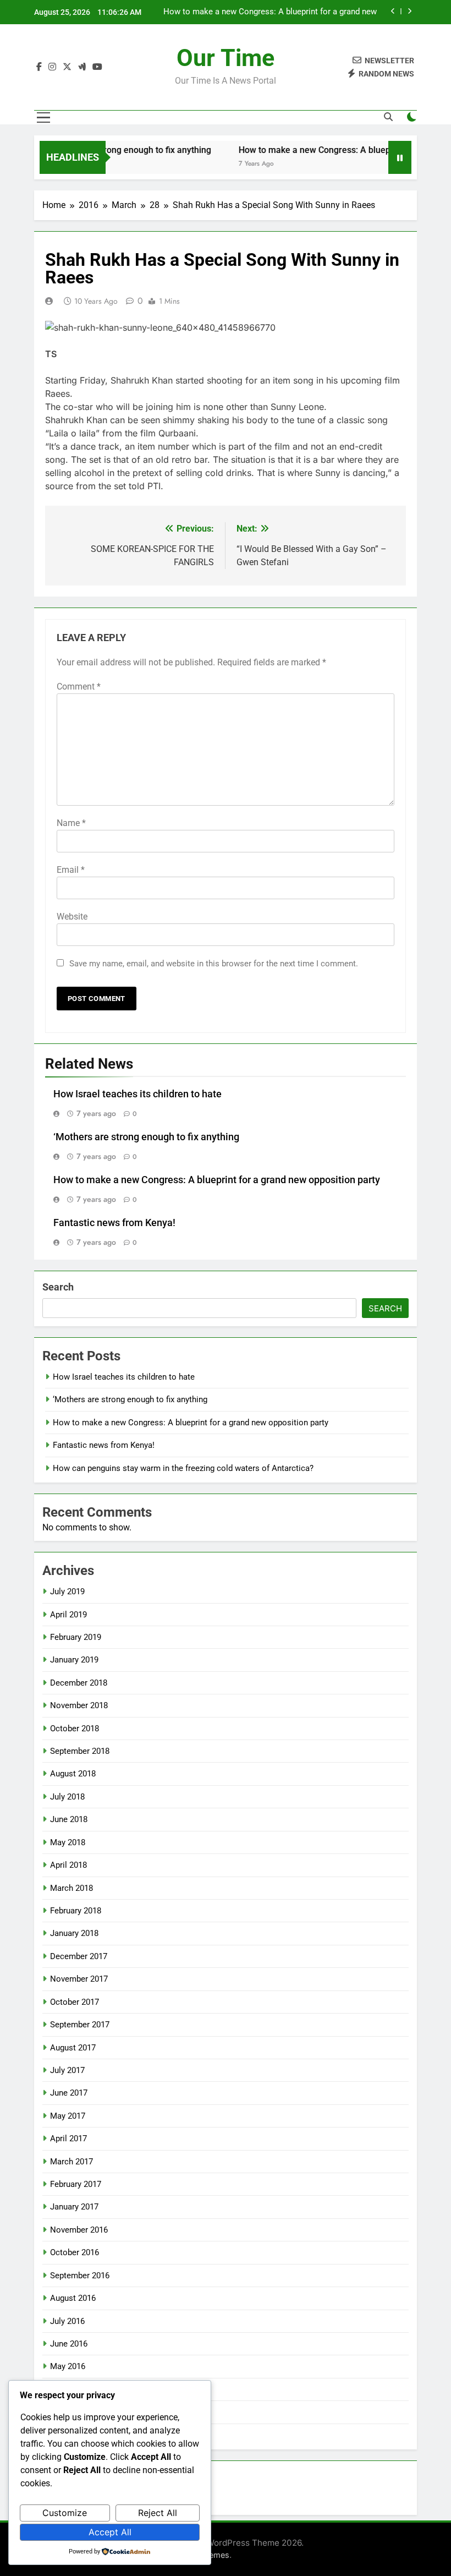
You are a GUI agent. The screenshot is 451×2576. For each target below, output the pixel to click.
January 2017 (74, 2207)
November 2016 (79, 2230)
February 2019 (76, 1637)
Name (71, 823)
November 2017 (79, 1979)
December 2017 (79, 1956)
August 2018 (73, 1774)
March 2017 (71, 2162)
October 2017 (75, 2002)
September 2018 (80, 1751)
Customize (65, 2513)
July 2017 (67, 2070)
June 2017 (69, 2093)
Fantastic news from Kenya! (114, 1223)
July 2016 (67, 2321)
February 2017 (76, 2184)
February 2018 (76, 1911)
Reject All (158, 2513)
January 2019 (74, 1660)
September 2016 (80, 2276)
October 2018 (75, 1729)
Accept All (110, 2532)
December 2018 (79, 1683)
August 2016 (73, 2298)
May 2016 (68, 2366)
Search (58, 1287)
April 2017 (68, 2139)
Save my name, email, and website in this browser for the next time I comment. (214, 964)
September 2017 (80, 2025)
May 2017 (68, 2116)
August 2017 (73, 2048)
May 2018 (68, 1842)
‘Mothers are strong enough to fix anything (112, 150)
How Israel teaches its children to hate (137, 1094)
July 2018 (67, 1797)
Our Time (226, 58)
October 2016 (75, 2252)
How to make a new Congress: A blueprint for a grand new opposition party (270, 12)
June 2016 (69, 2344)
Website (72, 917)
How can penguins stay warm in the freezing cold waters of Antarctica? (183, 1468)
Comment (79, 687)
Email (71, 870)
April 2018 (68, 1865)
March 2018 (71, 1888)
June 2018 (69, 1819)
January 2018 (74, 1933)
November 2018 (79, 1705)
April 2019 (68, 1615)
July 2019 (67, 1591)
